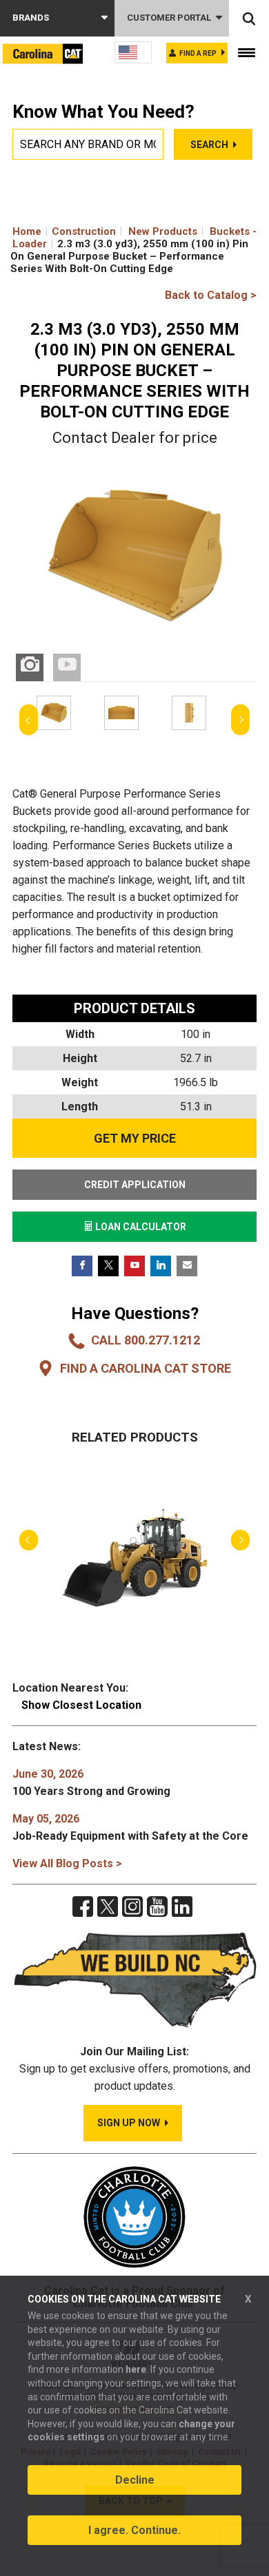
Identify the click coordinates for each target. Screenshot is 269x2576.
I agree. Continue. (134, 2530)
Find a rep (198, 53)
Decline (135, 2480)
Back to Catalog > (211, 295)
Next (240, 720)
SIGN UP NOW (129, 2123)
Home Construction (64, 231)
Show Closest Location (81, 1705)
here (136, 2369)
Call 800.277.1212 (146, 1340)
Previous (29, 720)
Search (209, 145)
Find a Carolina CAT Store (146, 1368)
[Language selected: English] (133, 52)
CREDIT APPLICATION (135, 1185)
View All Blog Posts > (67, 1863)
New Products (163, 231)
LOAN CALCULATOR (140, 1227)
